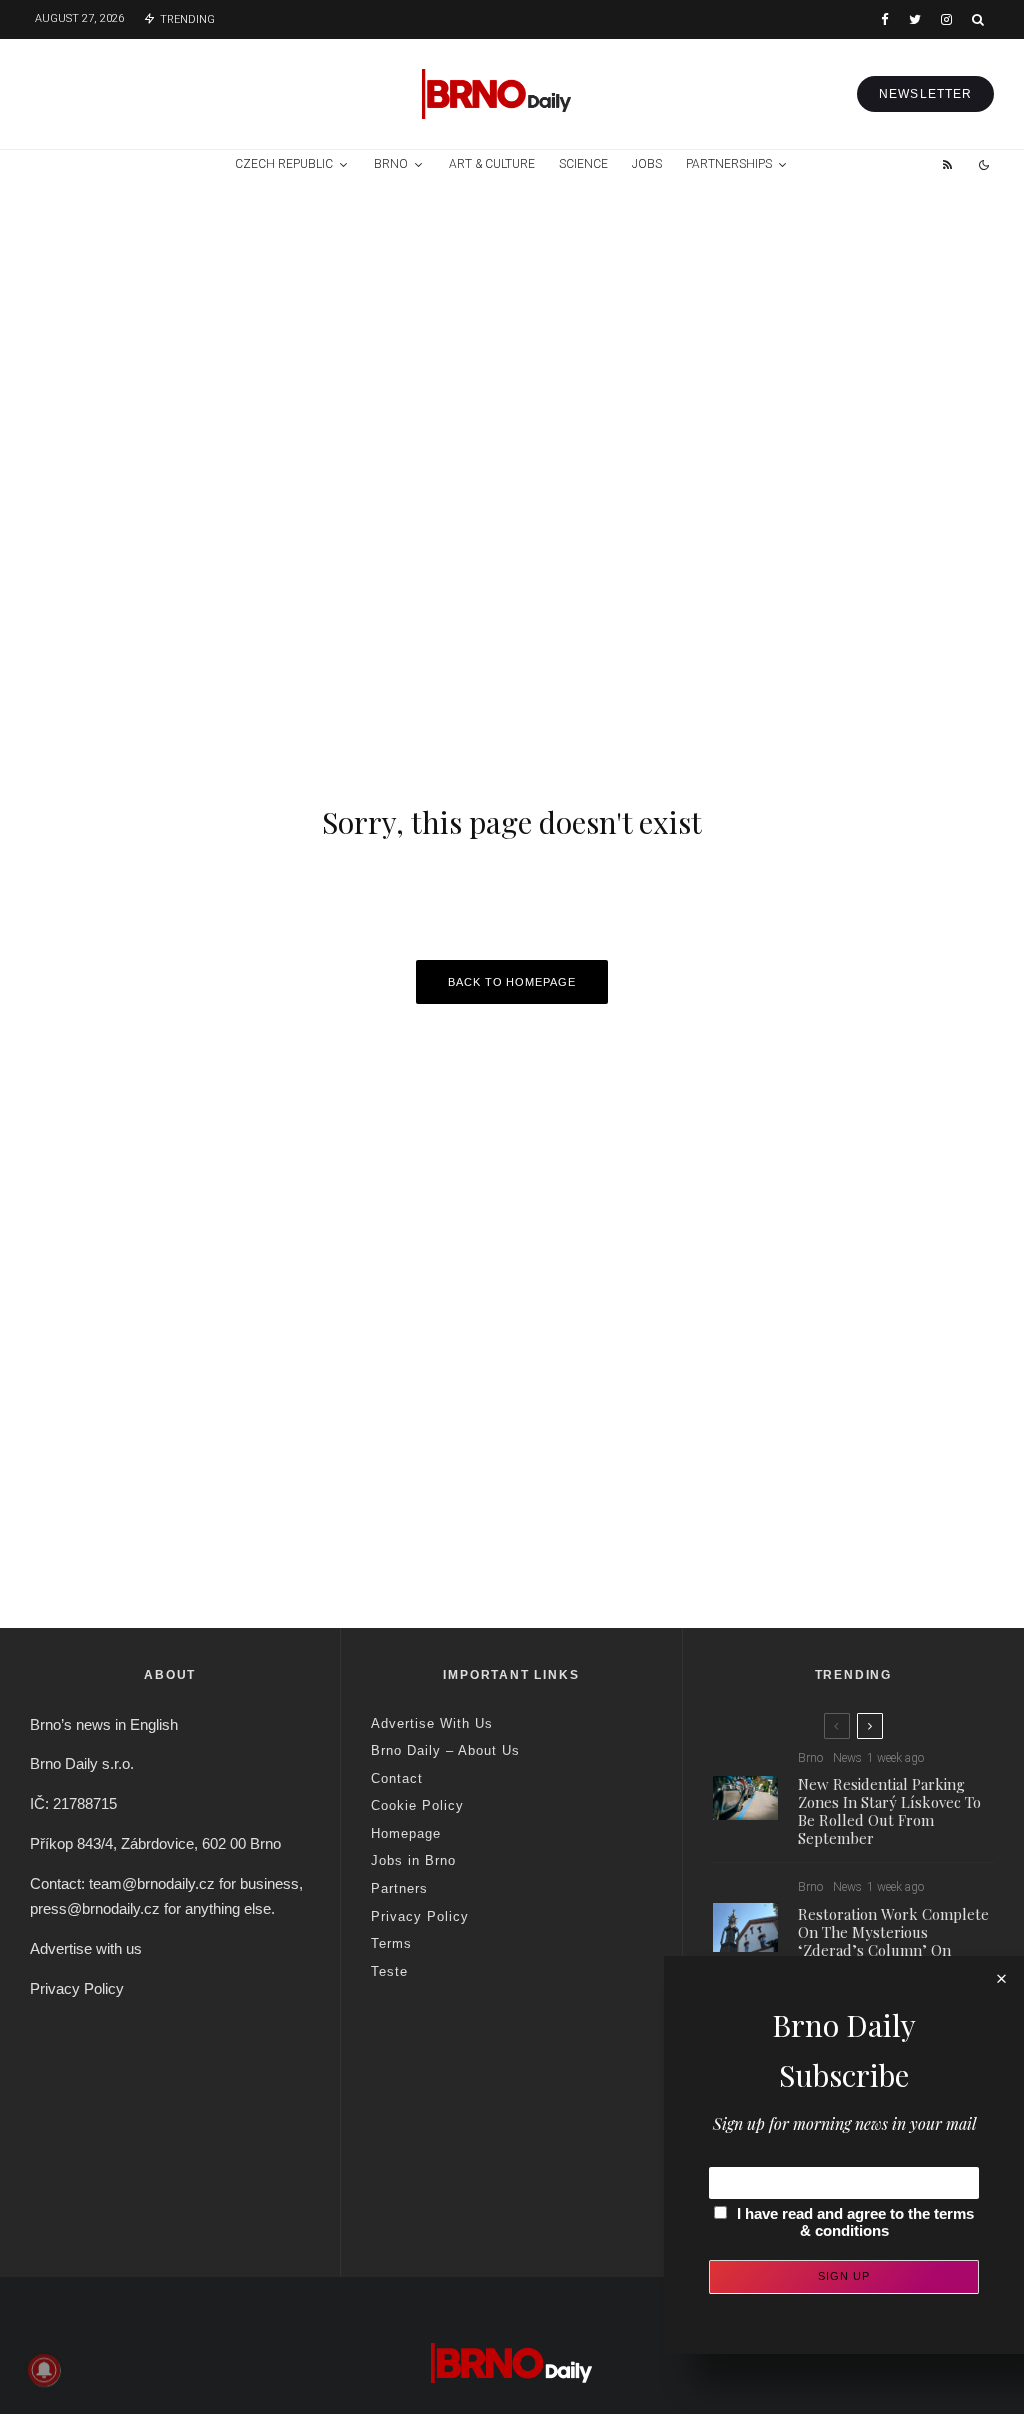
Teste (389, 1971)
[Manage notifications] (44, 2370)
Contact (397, 1778)
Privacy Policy (77, 1988)
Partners (399, 1888)
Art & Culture (492, 164)
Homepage (406, 1833)
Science (583, 164)
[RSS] (947, 165)
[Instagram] (946, 19)
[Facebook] (885, 19)
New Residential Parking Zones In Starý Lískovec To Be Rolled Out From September (889, 1811)
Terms (391, 1943)
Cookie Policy (417, 1805)
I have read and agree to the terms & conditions (855, 2222)
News (847, 1758)
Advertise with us (86, 1948)
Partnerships (729, 164)
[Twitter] (915, 19)
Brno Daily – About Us (445, 1750)
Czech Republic (284, 164)
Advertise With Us (432, 1723)
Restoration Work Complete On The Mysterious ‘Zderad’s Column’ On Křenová (893, 1941)
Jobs (647, 164)
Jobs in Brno (413, 1860)
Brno (391, 164)
